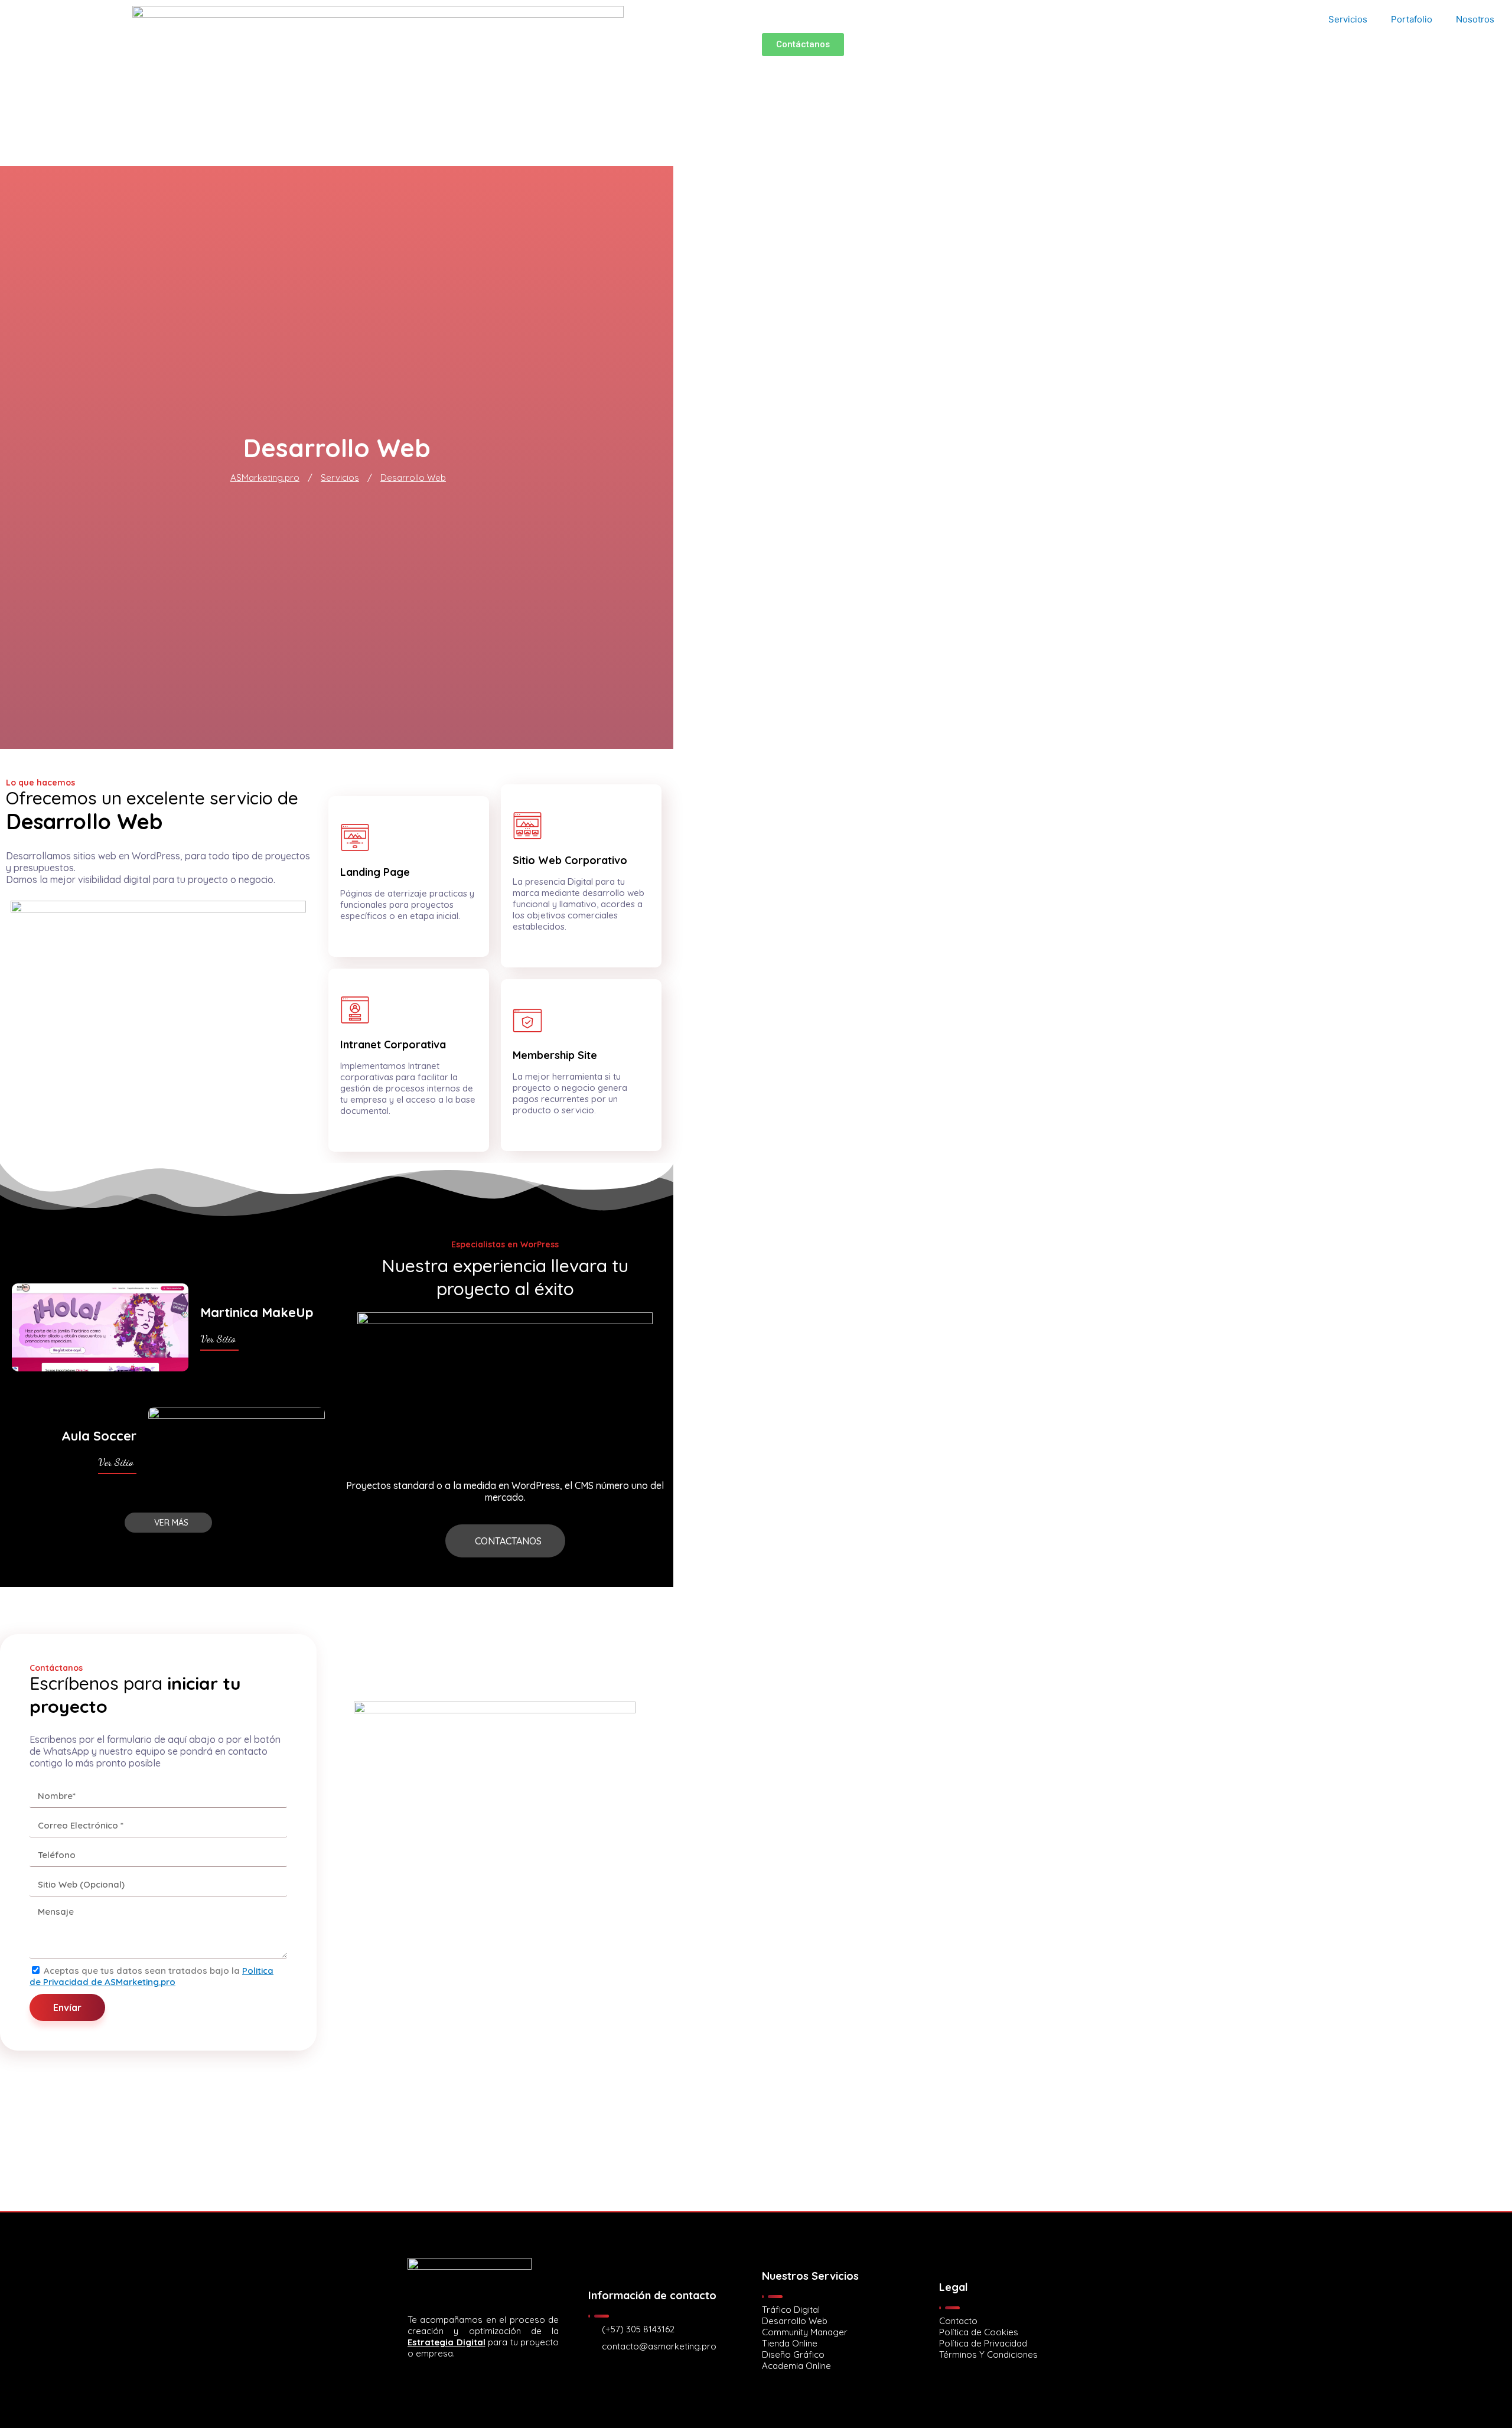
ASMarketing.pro (265, 478)
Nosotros (1475, 19)
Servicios (1348, 19)
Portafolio (1412, 19)
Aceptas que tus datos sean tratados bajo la (151, 1976)
